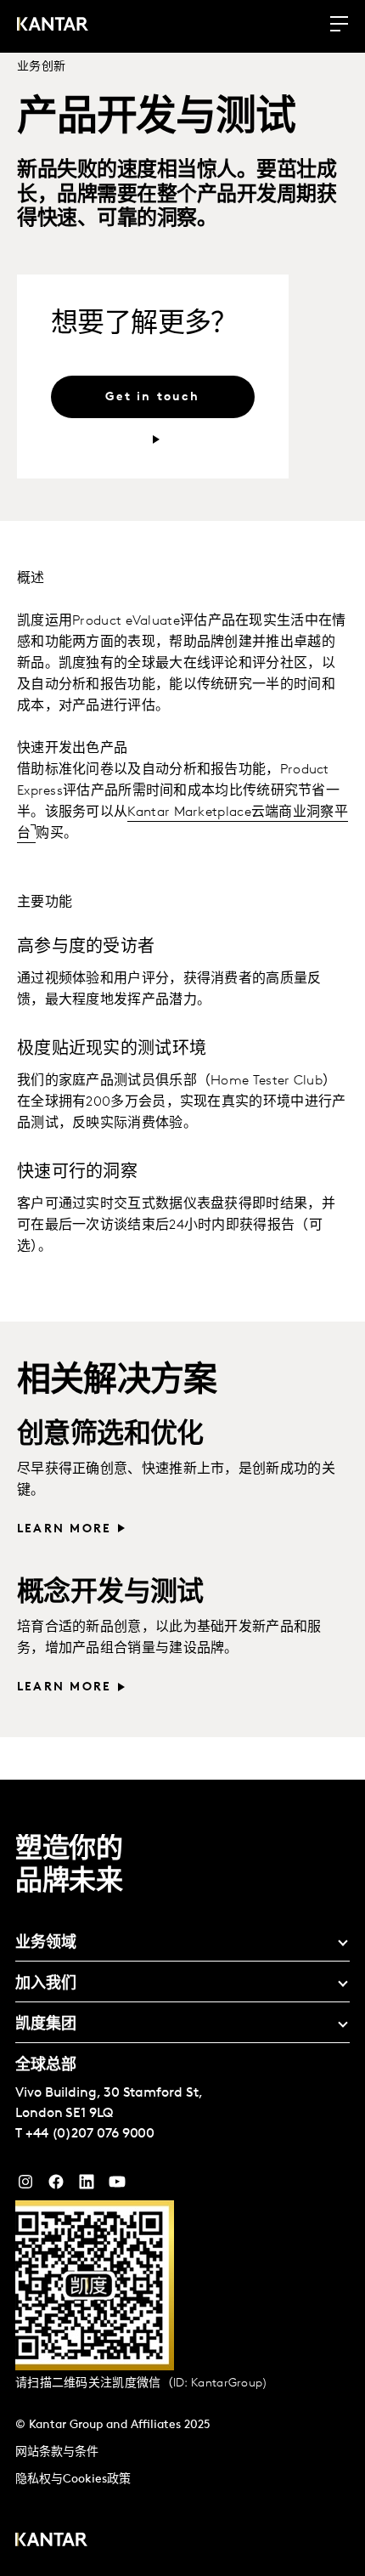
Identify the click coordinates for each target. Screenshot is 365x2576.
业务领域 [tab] (46, 1944)
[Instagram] (25, 2186)
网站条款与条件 (57, 2452)
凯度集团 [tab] (46, 2025)
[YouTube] (87, 2186)
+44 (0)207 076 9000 (90, 2134)
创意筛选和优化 (110, 1435)
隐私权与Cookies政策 (73, 2480)
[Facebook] (56, 2186)
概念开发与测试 (110, 1594)
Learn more (64, 1529)
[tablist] (182, 2178)
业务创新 (41, 67)
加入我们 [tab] (46, 1984)
